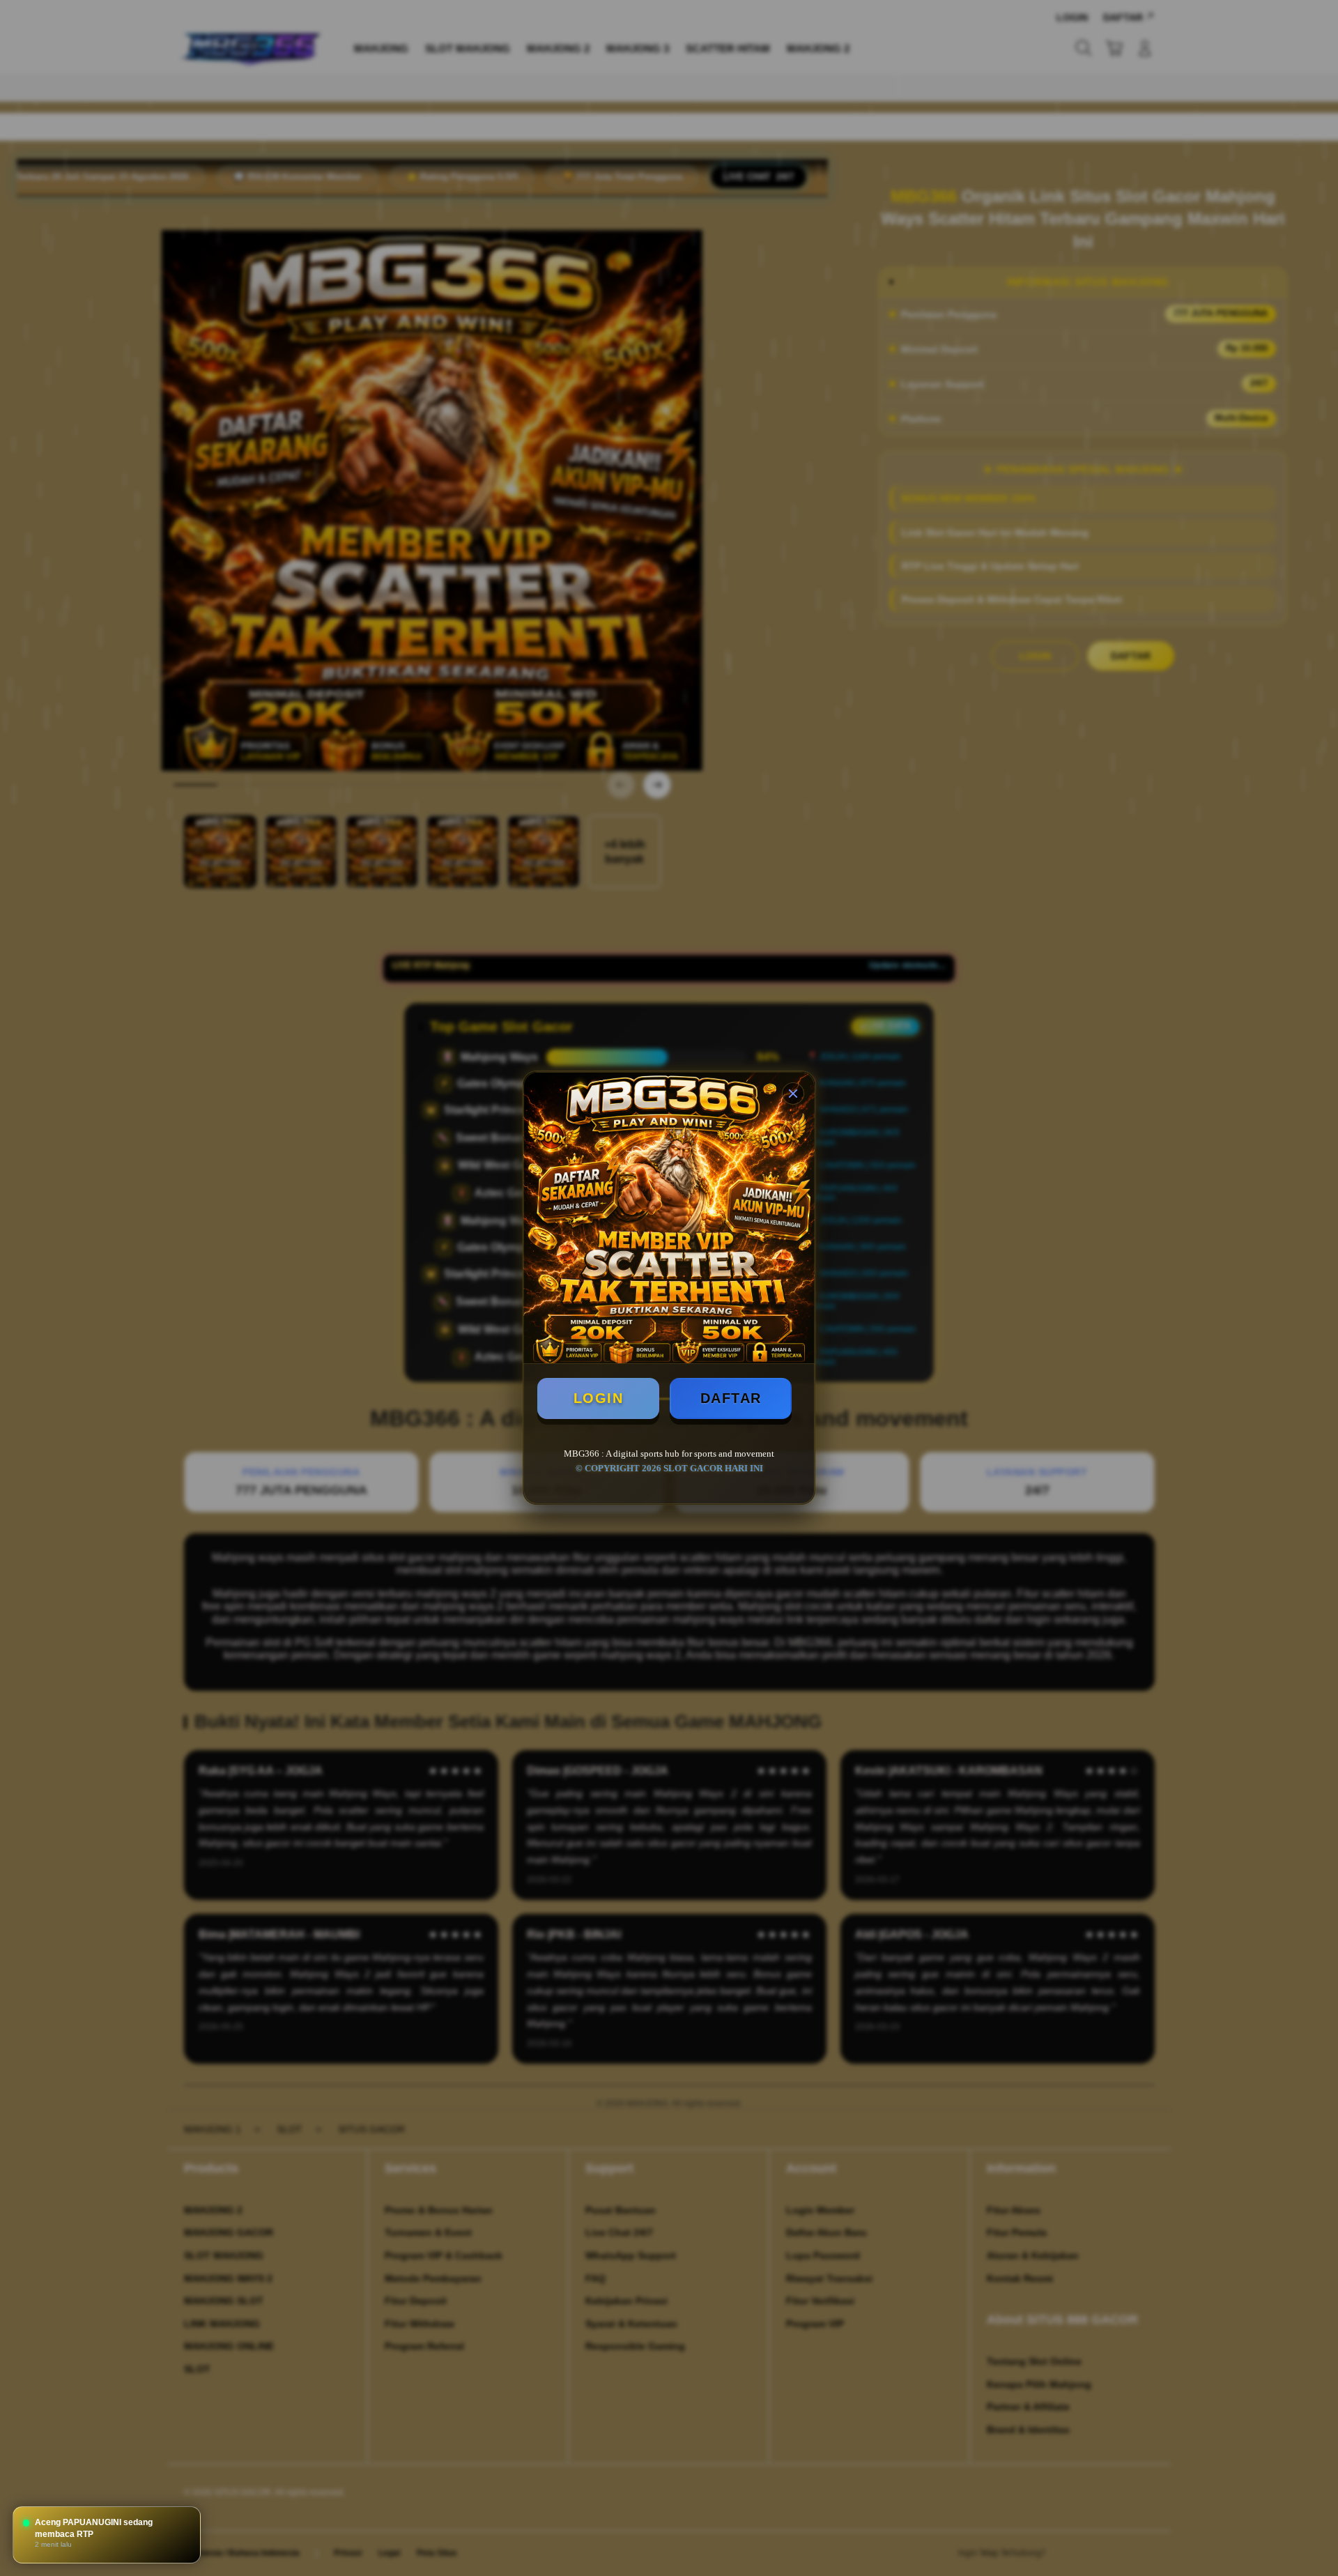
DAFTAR (731, 1398)
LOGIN (599, 1398)
